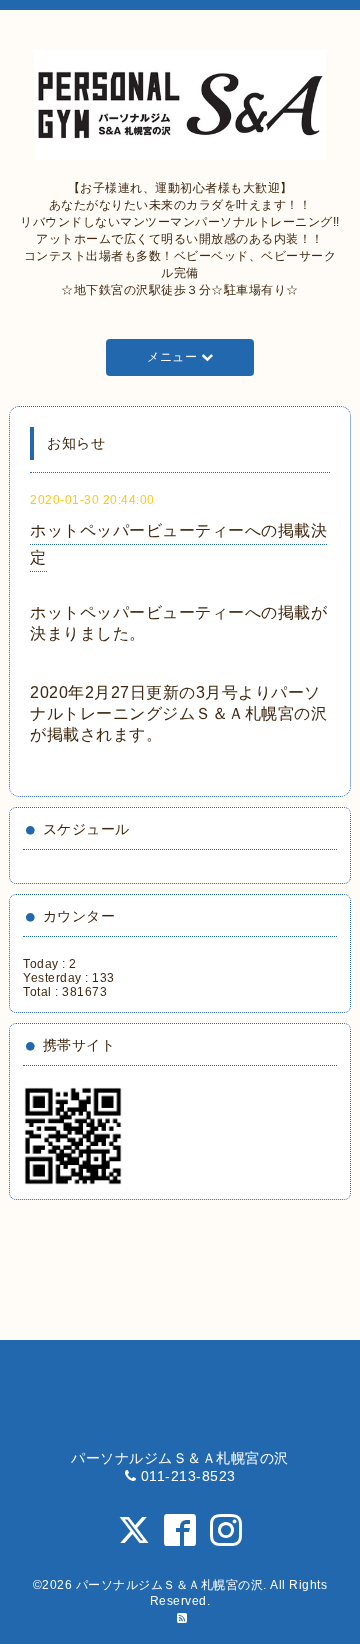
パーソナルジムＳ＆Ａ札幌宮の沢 (170, 1585)
